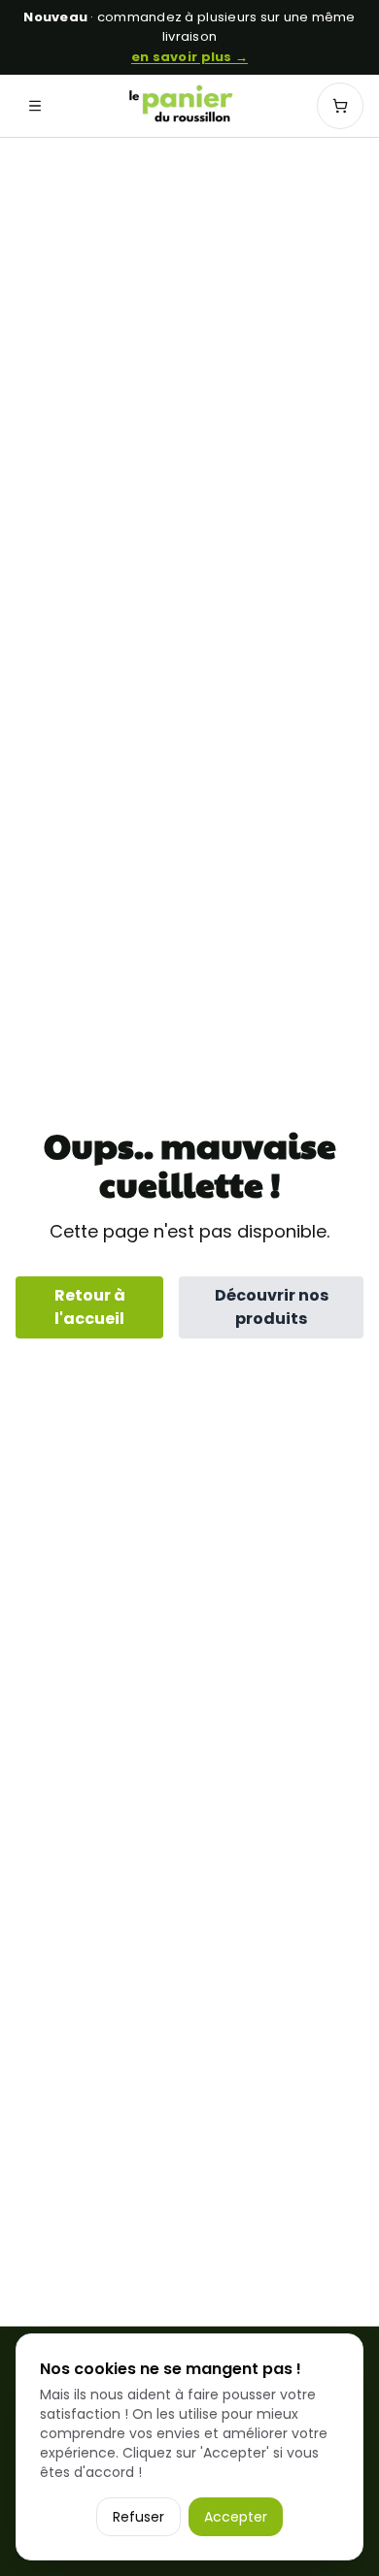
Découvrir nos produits (272, 1307)
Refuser (138, 2517)
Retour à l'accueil (90, 1307)
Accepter (236, 2517)
